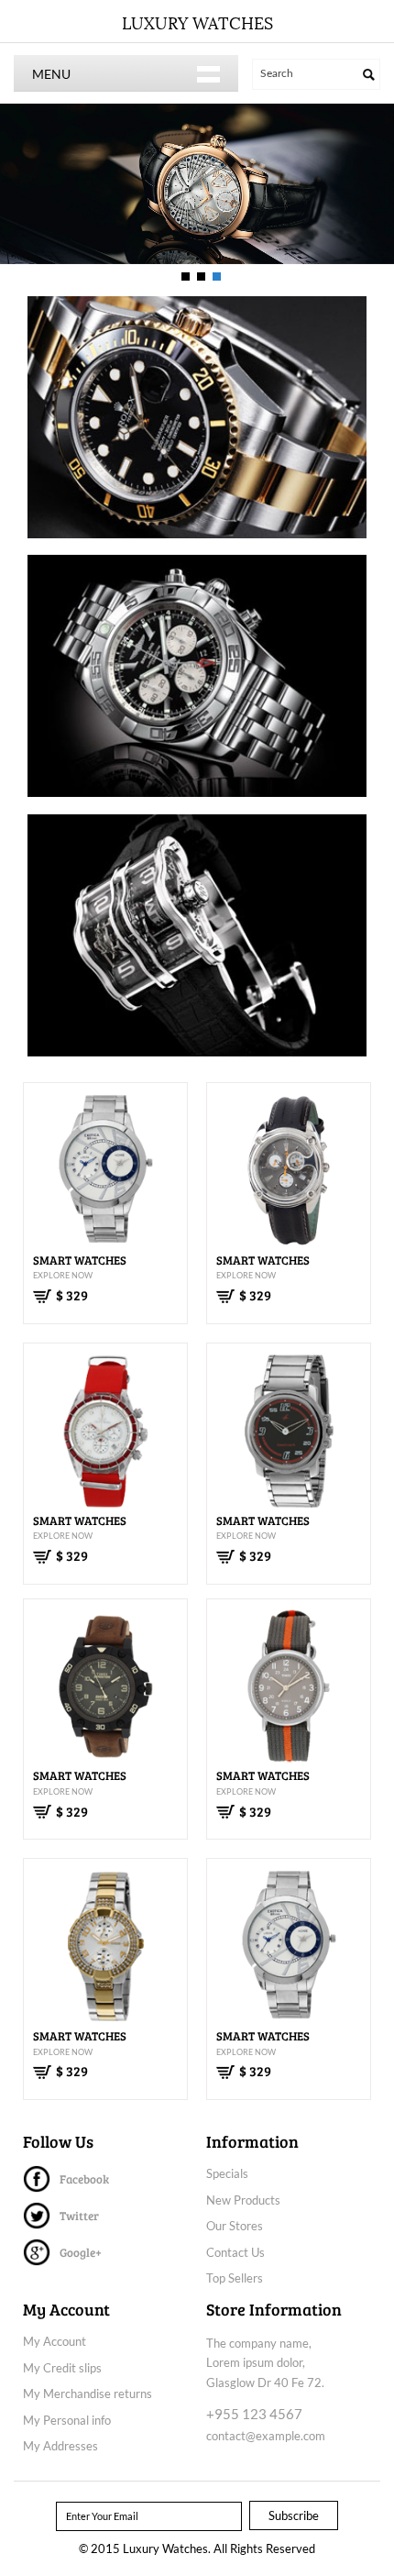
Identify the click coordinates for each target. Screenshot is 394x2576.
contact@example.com (266, 2436)
